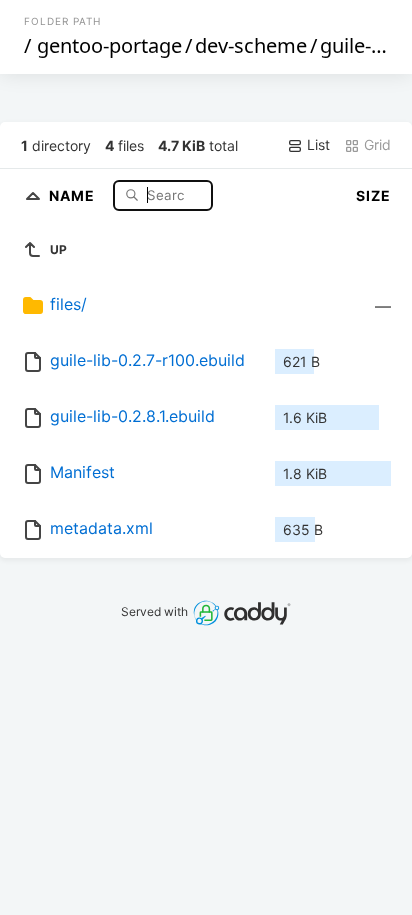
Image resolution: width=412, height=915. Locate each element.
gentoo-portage (109, 45)
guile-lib (356, 45)
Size (373, 195)
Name (74, 194)
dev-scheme (251, 45)
